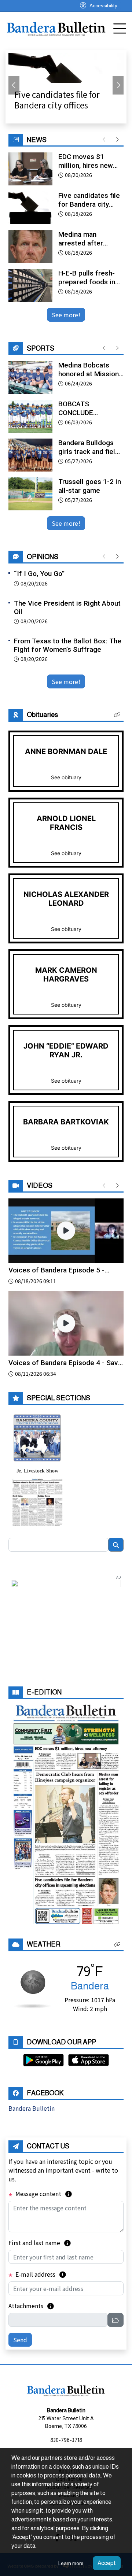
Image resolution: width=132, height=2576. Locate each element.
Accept (107, 2563)
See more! (66, 315)
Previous (14, 85)
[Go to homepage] (56, 28)
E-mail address (40, 2274)
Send (20, 2340)
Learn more (71, 2563)
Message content (43, 2194)
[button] (117, 715)
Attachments (31, 2306)
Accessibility (103, 5)
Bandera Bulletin (32, 2108)
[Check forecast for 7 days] (32, 1988)
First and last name (40, 2243)
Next (118, 85)
